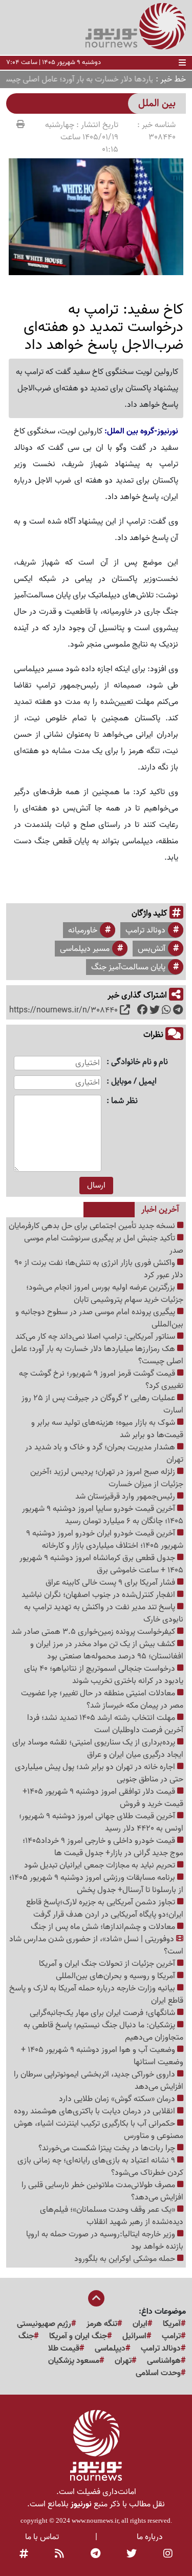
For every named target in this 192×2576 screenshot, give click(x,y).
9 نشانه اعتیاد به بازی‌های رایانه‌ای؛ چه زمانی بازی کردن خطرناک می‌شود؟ (100, 2167)
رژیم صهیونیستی (44, 2324)
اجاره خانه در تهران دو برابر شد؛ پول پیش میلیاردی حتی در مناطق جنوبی (99, 1773)
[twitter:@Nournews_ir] (132, 2554)
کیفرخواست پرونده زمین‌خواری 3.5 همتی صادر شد (94, 1632)
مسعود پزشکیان (74, 2361)
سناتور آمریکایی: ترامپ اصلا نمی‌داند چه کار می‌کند (96, 1337)
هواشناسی (164, 2361)
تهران (123, 2361)
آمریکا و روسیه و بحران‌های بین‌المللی (116, 1976)
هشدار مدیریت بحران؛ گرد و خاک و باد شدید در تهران (104, 1453)
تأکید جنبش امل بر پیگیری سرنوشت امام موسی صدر (104, 1244)
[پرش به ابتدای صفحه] (96, 2299)
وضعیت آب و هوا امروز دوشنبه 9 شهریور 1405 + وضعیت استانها (102, 2056)
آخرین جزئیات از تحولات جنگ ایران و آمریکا (108, 1964)
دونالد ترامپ (145, 930)
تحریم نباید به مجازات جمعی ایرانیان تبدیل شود (101, 1865)
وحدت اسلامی (158, 2373)
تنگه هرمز (102, 2324)
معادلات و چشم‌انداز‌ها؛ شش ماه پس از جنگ (104, 1927)
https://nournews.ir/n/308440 (63, 1010)
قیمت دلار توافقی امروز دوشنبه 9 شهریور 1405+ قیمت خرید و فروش (103, 1798)
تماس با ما (42, 2537)
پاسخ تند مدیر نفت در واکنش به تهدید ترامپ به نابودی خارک (104, 1613)
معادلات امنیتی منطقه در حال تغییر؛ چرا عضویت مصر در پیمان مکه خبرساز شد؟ (102, 1699)
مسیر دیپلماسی (85, 949)
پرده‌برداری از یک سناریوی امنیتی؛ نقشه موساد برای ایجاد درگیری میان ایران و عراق (98, 1749)
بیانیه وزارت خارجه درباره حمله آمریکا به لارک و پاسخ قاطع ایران (96, 1995)
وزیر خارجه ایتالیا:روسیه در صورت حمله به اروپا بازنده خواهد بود (105, 2240)
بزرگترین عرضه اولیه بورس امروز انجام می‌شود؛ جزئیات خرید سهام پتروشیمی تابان (105, 1294)
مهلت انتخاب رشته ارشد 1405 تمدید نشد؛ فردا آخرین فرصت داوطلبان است (105, 1724)
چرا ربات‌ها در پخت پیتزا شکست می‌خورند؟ (108, 2148)
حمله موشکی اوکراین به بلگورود (126, 2259)
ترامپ (171, 2336)
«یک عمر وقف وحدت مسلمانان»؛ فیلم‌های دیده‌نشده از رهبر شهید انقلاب (112, 2216)
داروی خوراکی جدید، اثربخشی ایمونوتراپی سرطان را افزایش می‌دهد (99, 2081)
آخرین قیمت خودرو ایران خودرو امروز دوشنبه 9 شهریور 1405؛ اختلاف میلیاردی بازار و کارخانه (105, 1540)
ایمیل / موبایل (134, 1082)
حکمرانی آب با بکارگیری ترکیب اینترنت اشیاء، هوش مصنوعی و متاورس (99, 2130)
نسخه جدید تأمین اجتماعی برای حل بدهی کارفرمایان (93, 1226)
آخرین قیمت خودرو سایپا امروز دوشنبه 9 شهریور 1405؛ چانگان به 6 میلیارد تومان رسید (103, 1515)
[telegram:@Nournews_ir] (95, 2554)
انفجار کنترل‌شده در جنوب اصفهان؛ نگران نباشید (99, 1595)
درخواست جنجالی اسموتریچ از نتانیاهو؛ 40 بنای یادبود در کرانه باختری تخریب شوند (104, 1675)
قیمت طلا (64, 2349)
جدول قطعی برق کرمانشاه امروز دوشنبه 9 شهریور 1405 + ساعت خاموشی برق (101, 1564)
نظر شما (124, 1101)
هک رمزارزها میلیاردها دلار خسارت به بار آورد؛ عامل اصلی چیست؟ (97, 1355)
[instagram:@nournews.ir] (168, 2554)
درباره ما (150, 2537)
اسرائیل (134, 2336)
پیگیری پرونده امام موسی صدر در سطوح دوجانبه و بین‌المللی (99, 1318)
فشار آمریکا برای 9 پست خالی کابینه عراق (111, 1583)
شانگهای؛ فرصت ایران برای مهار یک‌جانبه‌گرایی (103, 2013)
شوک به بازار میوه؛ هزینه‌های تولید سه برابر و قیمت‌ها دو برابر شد (107, 1429)
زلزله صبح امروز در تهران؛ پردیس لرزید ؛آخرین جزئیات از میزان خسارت (107, 1478)
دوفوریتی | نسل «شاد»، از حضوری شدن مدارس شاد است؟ (96, 1945)
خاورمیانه (83, 930)
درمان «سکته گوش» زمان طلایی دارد (118, 2099)
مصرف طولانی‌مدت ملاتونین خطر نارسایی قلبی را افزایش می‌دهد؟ (102, 2191)
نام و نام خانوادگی (140, 1062)
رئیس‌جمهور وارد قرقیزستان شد (126, 1497)
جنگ (26, 2336)
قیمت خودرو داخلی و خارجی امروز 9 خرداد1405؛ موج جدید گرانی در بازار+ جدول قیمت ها (103, 1847)
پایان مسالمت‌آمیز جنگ (128, 967)
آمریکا (172, 2324)
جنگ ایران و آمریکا (78, 2336)
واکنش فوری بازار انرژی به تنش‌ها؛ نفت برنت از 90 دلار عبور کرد (99, 1269)
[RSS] (59, 2554)
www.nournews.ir (95, 2520)
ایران (140, 2324)
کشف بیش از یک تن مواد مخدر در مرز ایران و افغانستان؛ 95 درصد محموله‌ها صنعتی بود (107, 1650)
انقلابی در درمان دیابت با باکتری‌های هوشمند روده (95, 2111)
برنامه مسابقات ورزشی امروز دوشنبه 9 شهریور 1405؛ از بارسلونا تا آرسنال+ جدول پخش (96, 1884)
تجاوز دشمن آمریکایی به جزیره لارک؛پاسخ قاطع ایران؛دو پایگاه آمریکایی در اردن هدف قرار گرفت (105, 1908)
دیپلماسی (110, 2349)
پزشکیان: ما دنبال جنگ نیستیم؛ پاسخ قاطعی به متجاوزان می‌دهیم (103, 2031)
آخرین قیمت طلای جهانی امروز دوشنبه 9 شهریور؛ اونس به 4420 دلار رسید (101, 1822)
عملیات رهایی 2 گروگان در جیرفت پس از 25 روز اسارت (102, 1404)
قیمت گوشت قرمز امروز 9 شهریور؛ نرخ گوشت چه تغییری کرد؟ (101, 1380)
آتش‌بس (152, 949)
